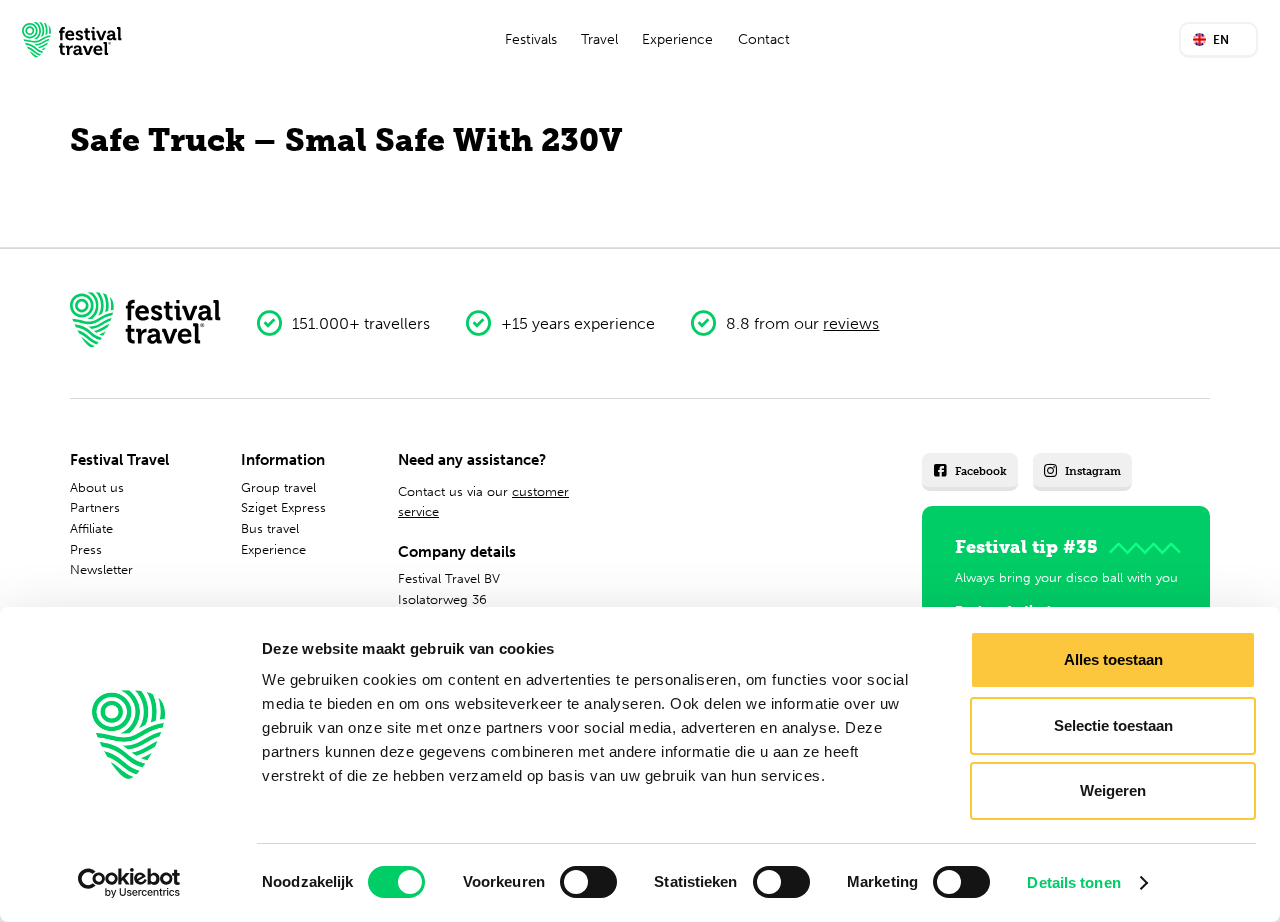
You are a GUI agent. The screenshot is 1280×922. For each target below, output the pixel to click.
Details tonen (1073, 882)
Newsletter (101, 569)
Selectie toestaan (1113, 725)
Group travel (278, 487)
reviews (851, 323)
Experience (677, 39)
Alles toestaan (1113, 659)
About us (97, 487)
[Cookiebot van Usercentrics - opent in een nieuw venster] (129, 883)
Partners (95, 507)
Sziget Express (283, 507)
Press (86, 549)
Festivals (531, 39)
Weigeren (1113, 790)
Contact (764, 39)
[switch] (588, 882)
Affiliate (91, 528)
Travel (599, 39)
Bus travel (270, 528)
